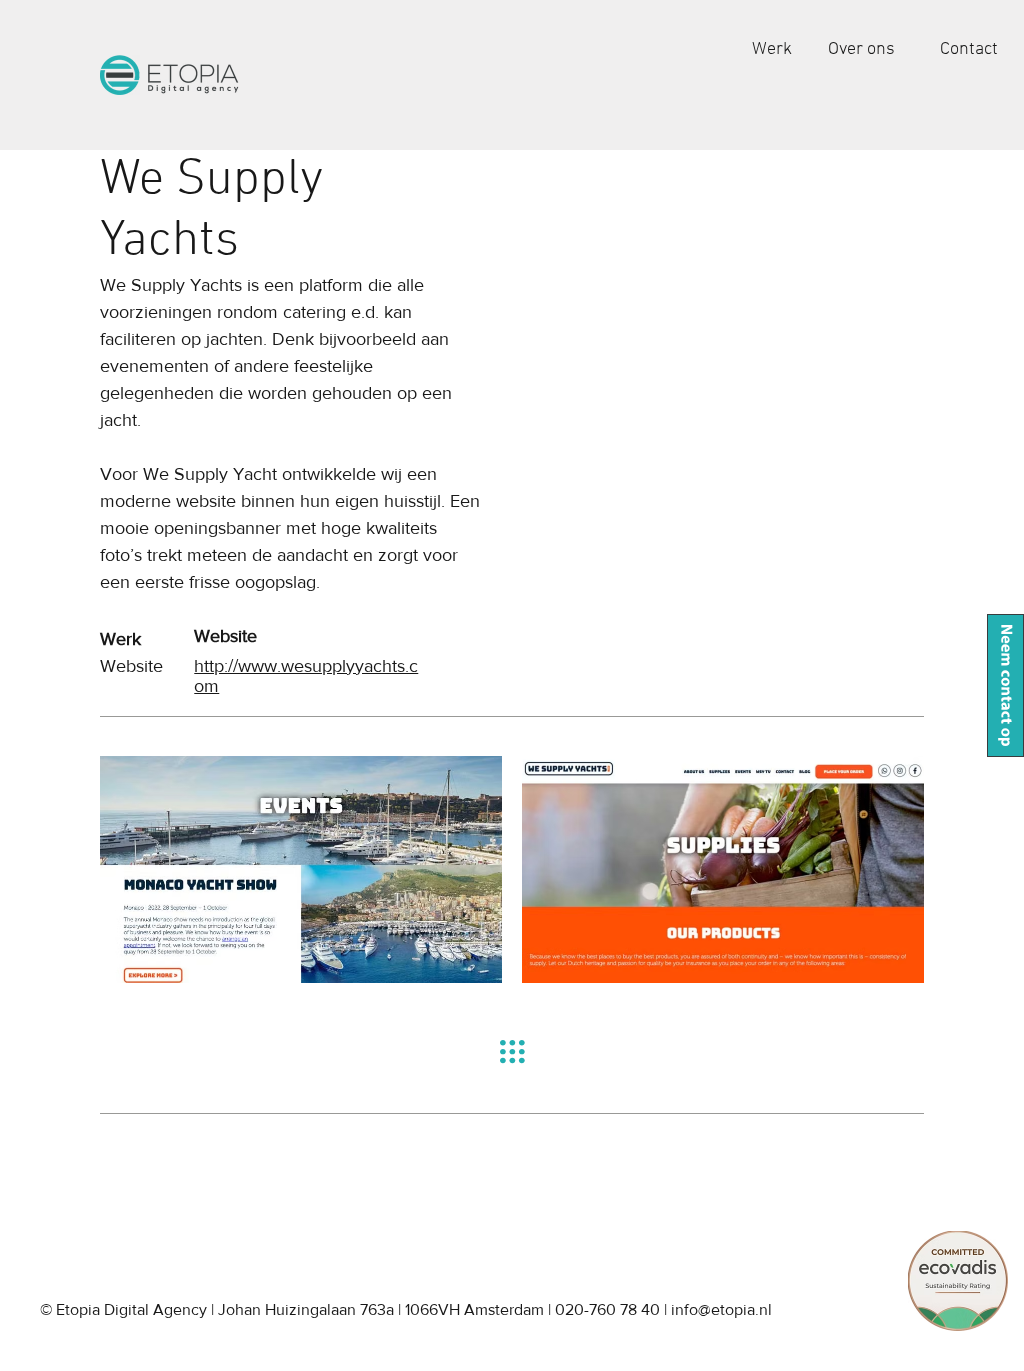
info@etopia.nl (721, 1309)
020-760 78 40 (607, 1309)
